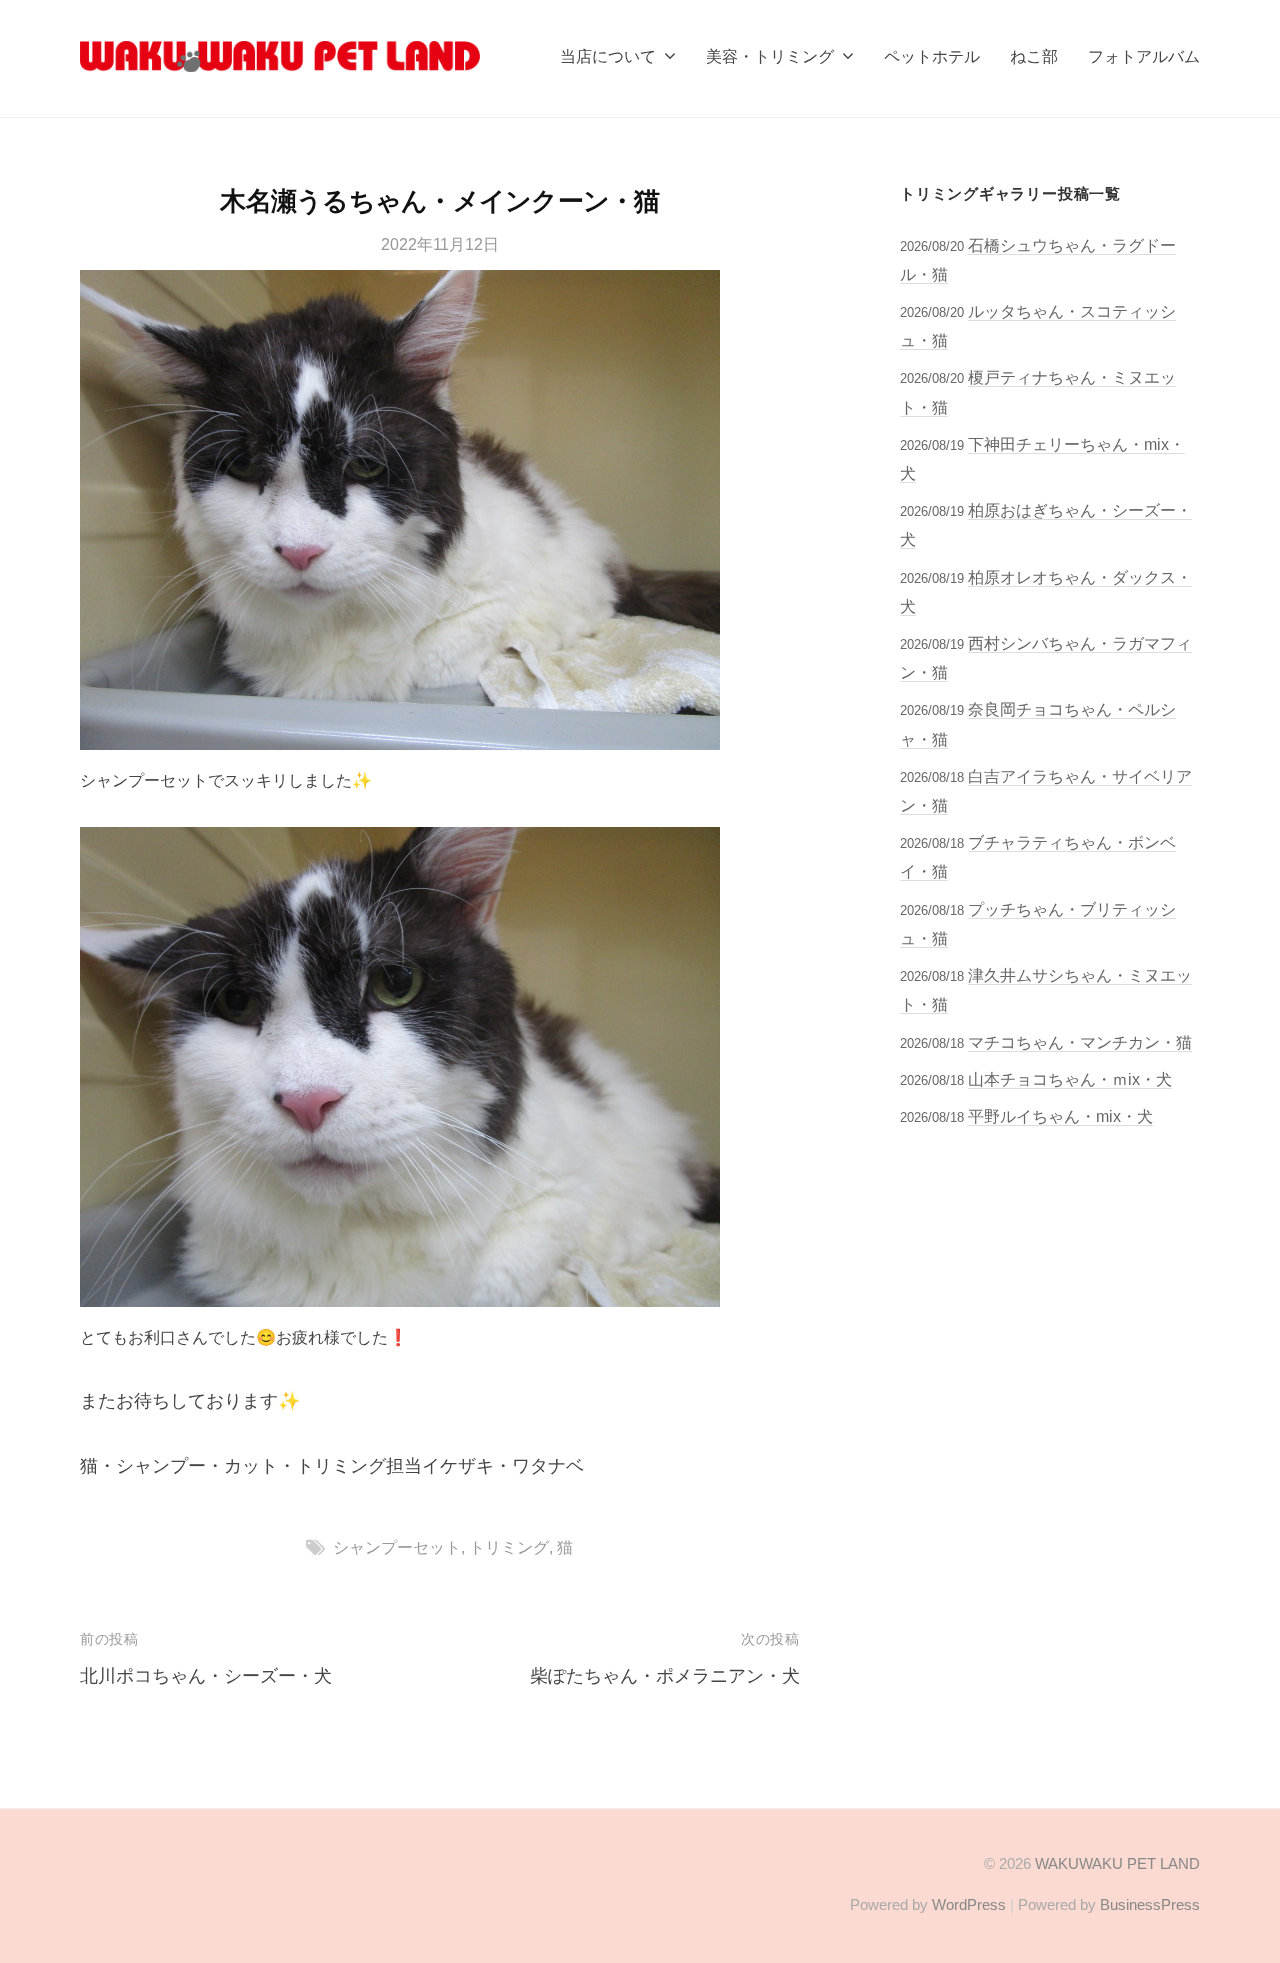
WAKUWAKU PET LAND (1117, 1863)
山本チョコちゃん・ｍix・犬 (1070, 1079)
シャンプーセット (397, 1547)
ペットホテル (932, 56)
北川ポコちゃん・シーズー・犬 (206, 1676)
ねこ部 (1034, 56)
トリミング (509, 1547)
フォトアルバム (1144, 56)
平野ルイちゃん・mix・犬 (1060, 1116)
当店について (608, 56)
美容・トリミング (770, 56)
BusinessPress (1150, 1904)
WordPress (969, 1904)
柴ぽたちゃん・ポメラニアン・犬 (665, 1676)
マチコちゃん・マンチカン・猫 (1080, 1042)
